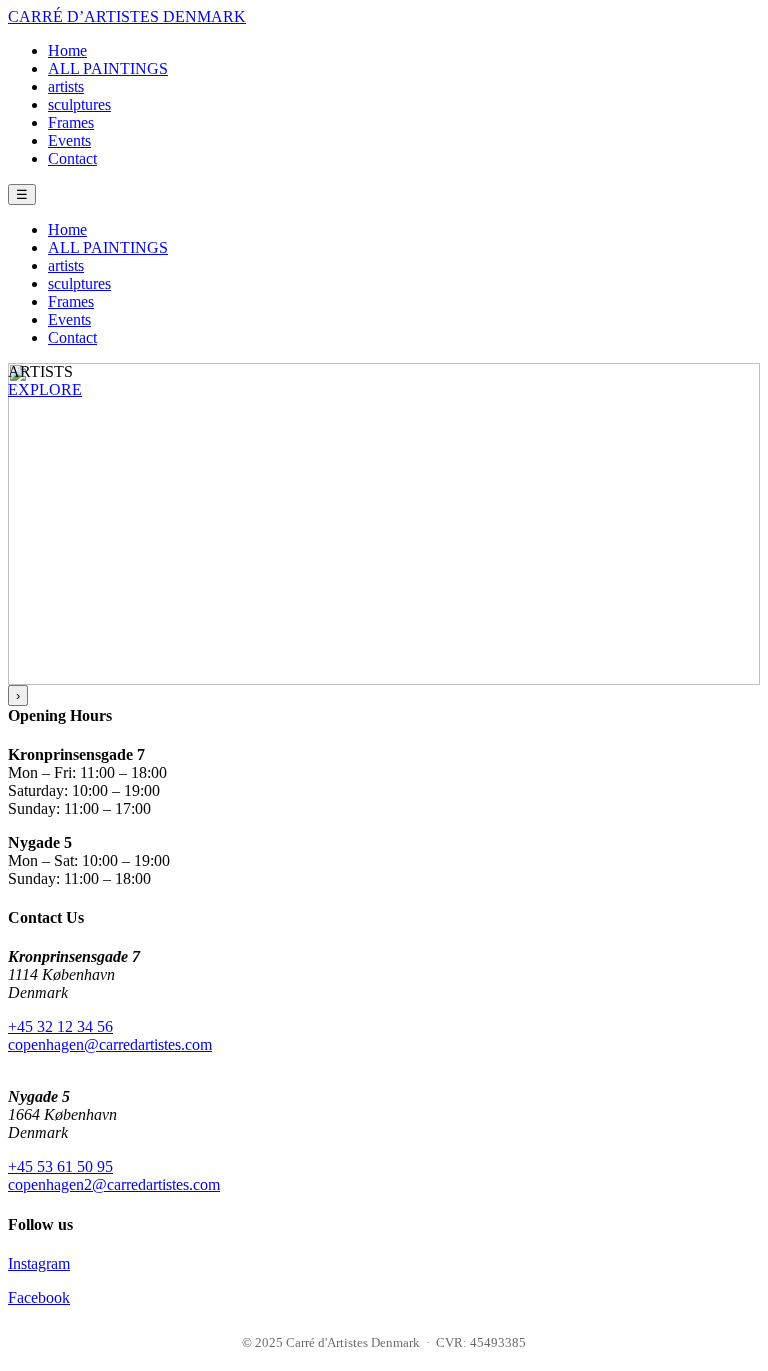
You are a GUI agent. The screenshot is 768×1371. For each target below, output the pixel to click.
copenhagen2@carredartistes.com (114, 1184)
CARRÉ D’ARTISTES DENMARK (127, 16)
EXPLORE (45, 389)
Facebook (39, 1297)
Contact (72, 158)
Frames (71, 122)
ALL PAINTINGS (108, 68)
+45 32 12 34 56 (60, 1026)
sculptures (79, 104)
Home (67, 50)
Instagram (39, 1263)
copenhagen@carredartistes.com (110, 1044)
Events (69, 140)
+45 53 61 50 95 (60, 1166)
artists (66, 86)
